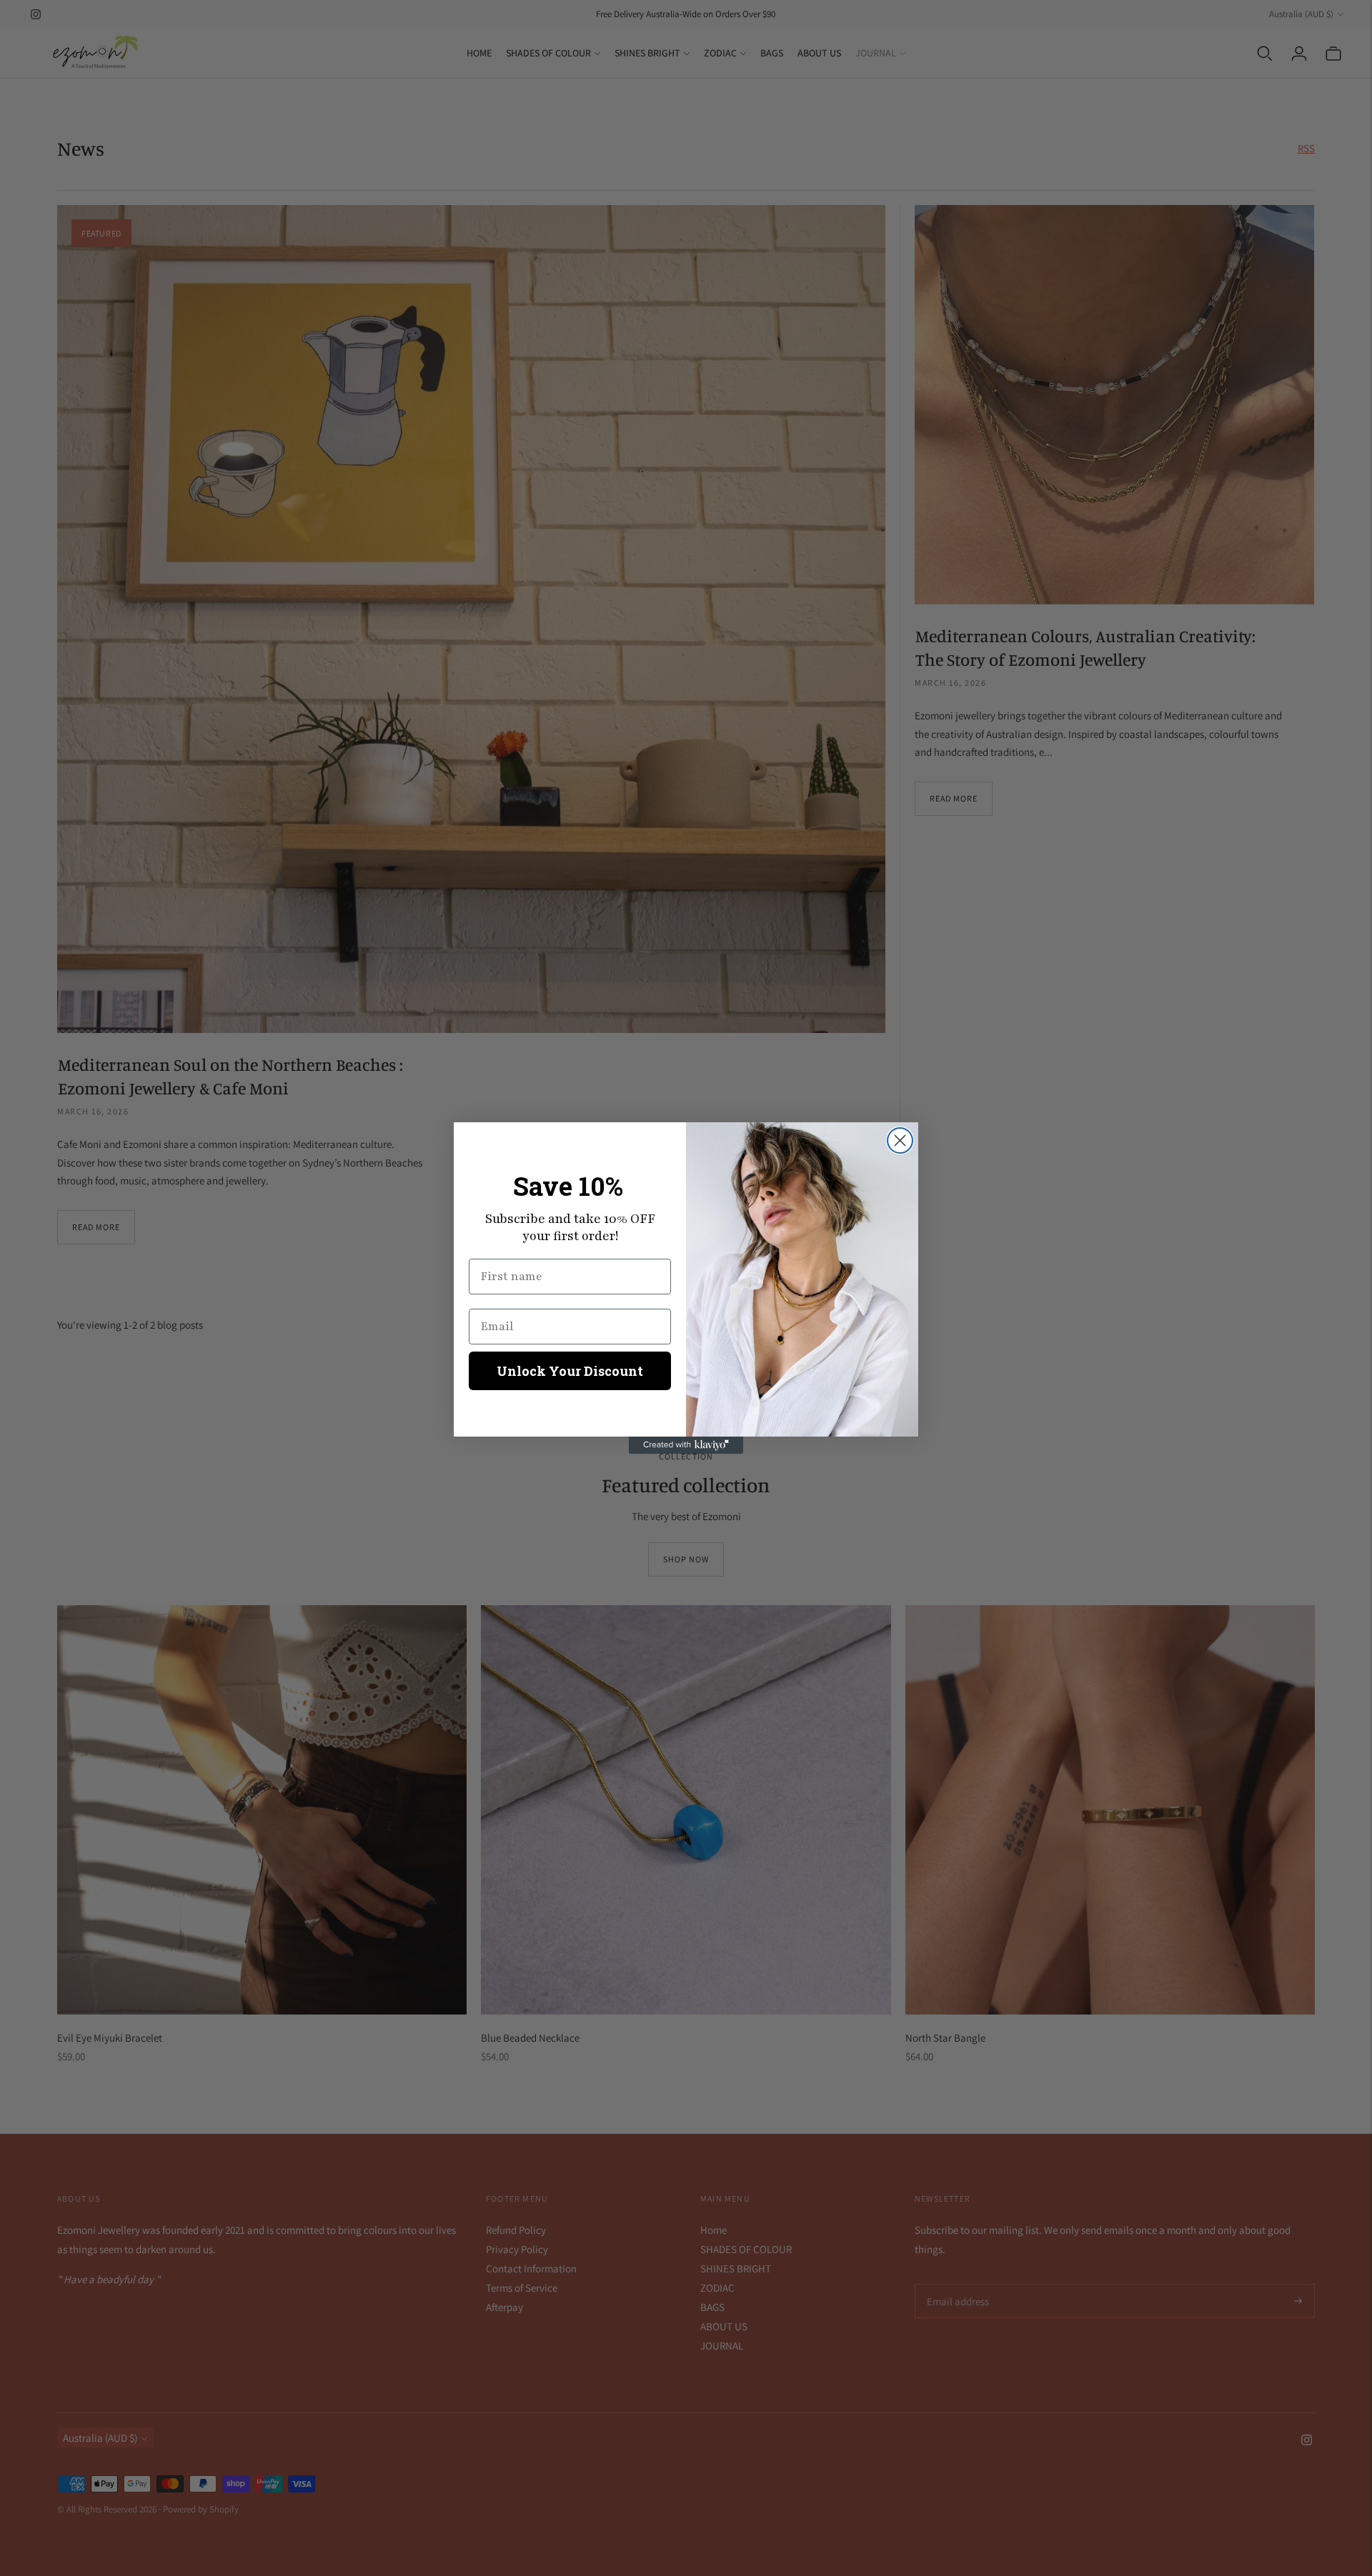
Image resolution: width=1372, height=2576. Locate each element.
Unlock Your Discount (570, 1371)
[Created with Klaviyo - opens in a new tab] (686, 1445)
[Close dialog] (900, 1140)
